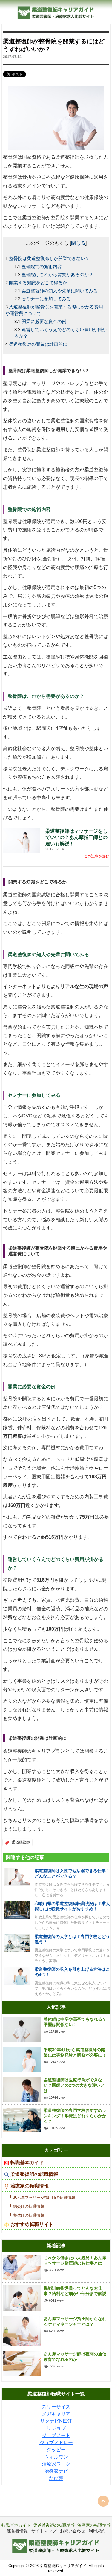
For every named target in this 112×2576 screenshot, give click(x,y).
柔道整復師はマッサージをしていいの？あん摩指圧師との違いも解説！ (76, 837)
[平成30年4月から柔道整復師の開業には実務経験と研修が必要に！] (22, 2059)
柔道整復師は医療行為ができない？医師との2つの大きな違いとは (74, 2085)
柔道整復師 (21, 1842)
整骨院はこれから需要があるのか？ (57, 275)
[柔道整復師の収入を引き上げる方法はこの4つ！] (17, 1975)
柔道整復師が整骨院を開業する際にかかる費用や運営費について (54, 310)
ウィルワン (56, 2457)
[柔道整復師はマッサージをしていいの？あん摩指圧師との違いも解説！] (22, 840)
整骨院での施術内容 (42, 266)
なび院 (56, 2478)
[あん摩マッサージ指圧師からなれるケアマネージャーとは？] (22, 2330)
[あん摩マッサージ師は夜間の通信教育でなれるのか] (22, 2363)
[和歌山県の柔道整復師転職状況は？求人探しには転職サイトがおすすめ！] (17, 1909)
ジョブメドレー (56, 2443)
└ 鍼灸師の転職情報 (27, 2206)
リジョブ (56, 2428)
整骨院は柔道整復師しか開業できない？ (49, 258)
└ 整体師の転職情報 (27, 2215)
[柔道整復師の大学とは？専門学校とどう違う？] (17, 1942)
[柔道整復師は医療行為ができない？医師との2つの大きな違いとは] (22, 2089)
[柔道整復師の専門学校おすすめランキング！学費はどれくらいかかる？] (22, 2120)
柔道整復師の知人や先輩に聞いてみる (60, 291)
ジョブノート (56, 2435)
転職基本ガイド (27, 2163)
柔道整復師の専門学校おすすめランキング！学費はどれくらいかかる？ (75, 2116)
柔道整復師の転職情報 (34, 2174)
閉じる (78, 243)
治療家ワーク (56, 2464)
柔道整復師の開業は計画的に (38, 344)
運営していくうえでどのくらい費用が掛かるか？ (60, 333)
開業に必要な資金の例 (44, 321)
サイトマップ (44, 2531)
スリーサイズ (56, 2407)
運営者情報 (17, 2531)
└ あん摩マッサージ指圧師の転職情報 (42, 2197)
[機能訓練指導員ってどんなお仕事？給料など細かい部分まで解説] (22, 2298)
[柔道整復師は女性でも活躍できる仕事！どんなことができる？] (17, 1876)
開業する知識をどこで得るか (38, 283)
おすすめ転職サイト (32, 2224)
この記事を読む (96, 856)
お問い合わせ (73, 2531)
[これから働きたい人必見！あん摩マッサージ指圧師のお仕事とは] (22, 2267)
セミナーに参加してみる (46, 299)
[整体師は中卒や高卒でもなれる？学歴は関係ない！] (22, 2029)
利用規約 (97, 2531)
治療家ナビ (56, 2471)
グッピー (56, 2450)
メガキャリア (56, 2414)
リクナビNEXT (56, 2421)
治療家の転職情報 (30, 2186)
